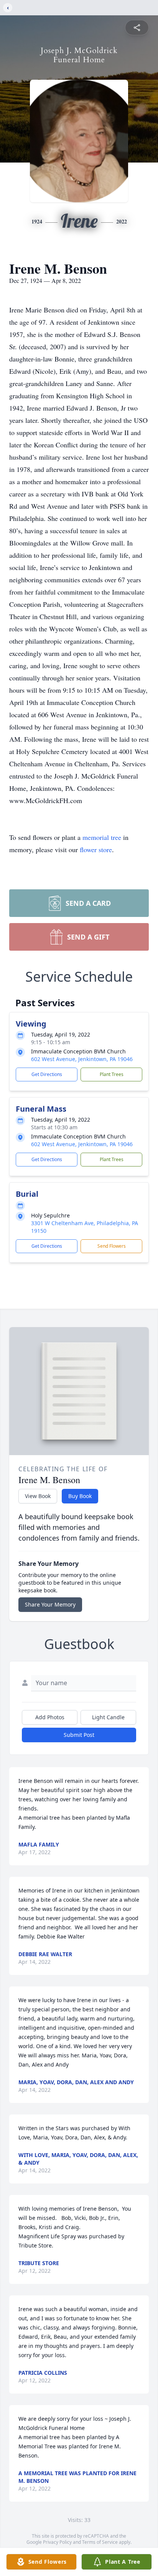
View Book (38, 1496)
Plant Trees (112, 1074)
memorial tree (102, 837)
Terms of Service (100, 2542)
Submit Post (79, 1735)
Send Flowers (112, 1246)
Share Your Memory (50, 1604)
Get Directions (47, 1074)
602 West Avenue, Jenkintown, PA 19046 (82, 1059)
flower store (96, 849)
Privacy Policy (57, 2542)
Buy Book (80, 1496)
